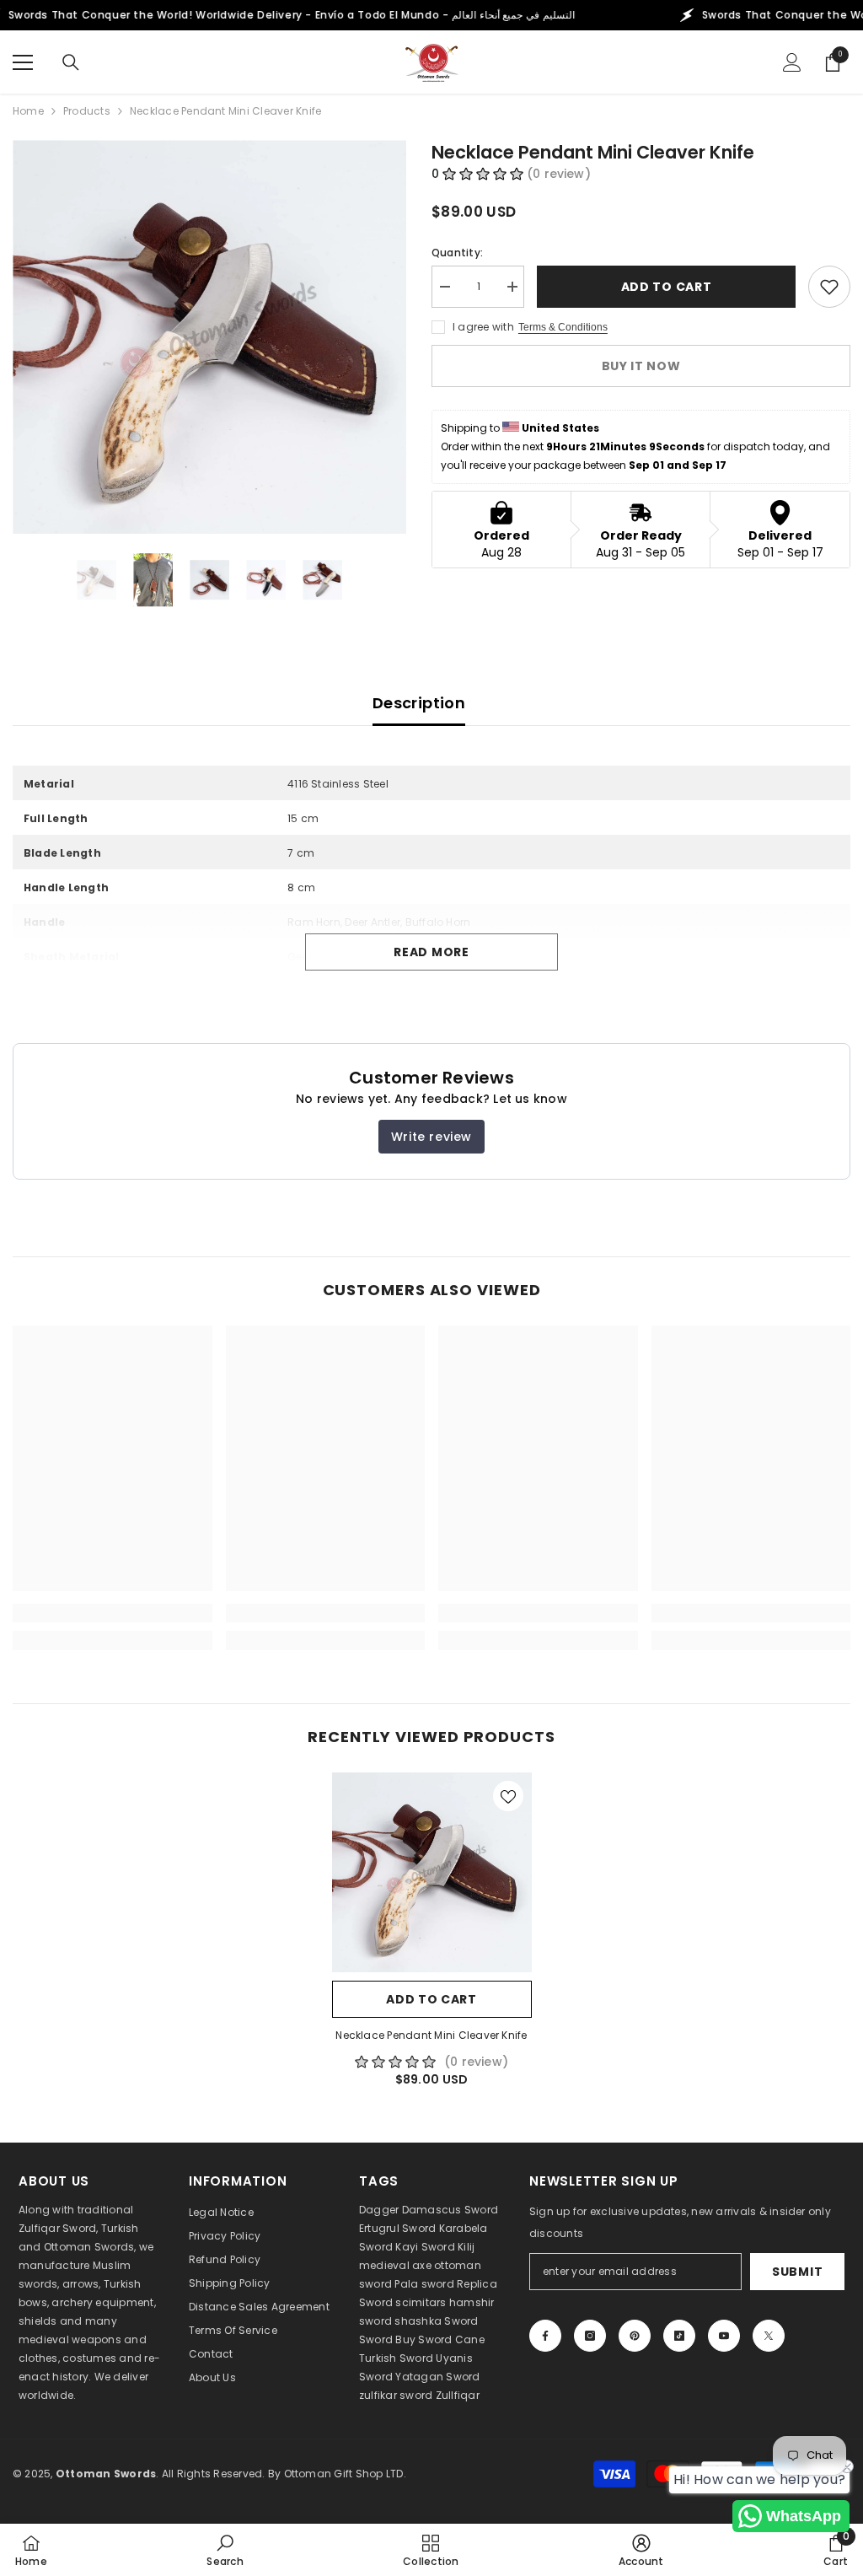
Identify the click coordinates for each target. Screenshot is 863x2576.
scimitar (418, 2302)
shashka (418, 2321)
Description (419, 703)
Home (28, 111)
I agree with (483, 327)
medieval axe (395, 2265)
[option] (209, 337)
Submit (797, 2272)
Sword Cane (451, 2339)
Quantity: (457, 253)
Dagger (379, 2210)
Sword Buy (387, 2339)
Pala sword (424, 2284)
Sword (461, 2321)
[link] (113, 1613)
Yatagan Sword (437, 2377)
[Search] (71, 62)
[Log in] (792, 62)
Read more (431, 952)
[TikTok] (679, 2336)
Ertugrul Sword (397, 2228)
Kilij (466, 2247)
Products (87, 111)
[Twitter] (769, 2336)
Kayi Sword (425, 2247)
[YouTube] (724, 2336)
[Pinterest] (635, 2336)
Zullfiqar (458, 2395)
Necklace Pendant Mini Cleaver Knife (431, 2035)
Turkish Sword (396, 2358)
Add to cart (667, 287)
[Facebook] (545, 2336)
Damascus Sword (450, 2210)
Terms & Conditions (563, 327)
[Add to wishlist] (829, 287)
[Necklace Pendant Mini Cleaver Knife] (432, 1872)
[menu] (23, 62)
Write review (431, 1137)
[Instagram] (590, 2336)
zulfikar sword (396, 2395)
